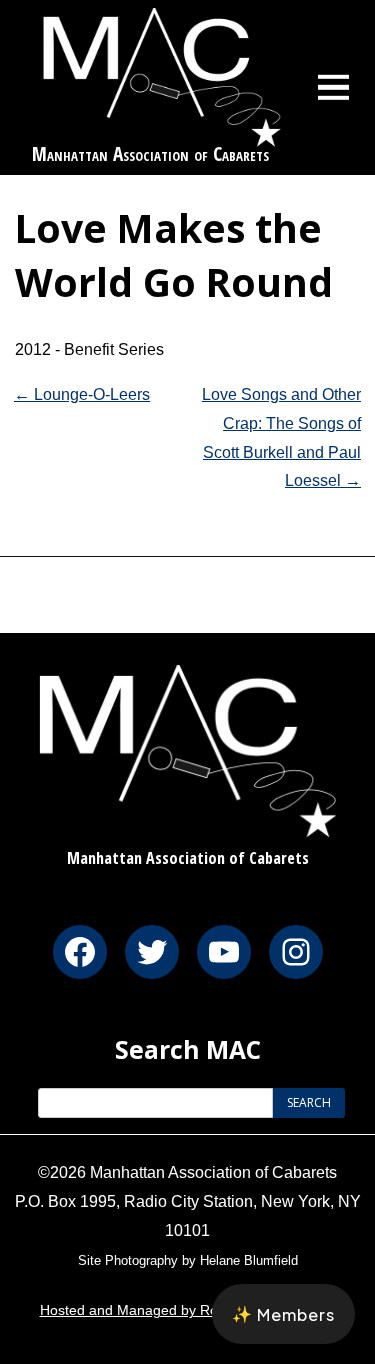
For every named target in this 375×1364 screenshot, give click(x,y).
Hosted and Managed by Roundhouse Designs (188, 1310)
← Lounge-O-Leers (82, 394)
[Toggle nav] (334, 87)
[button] (283, 1314)
